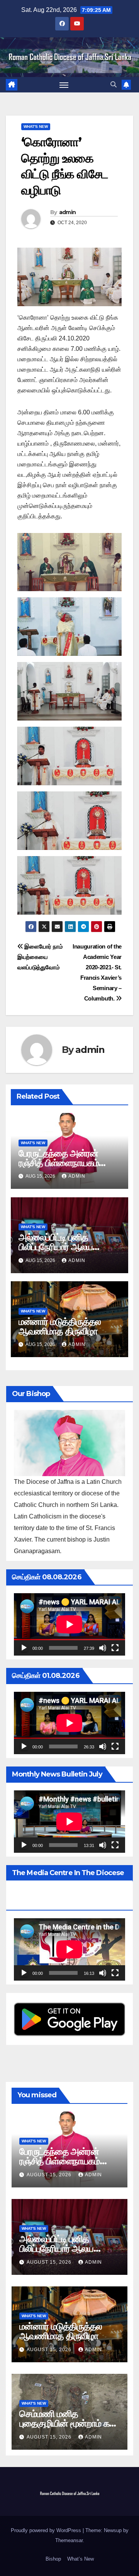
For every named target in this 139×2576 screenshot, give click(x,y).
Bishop (53, 2559)
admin (68, 212)
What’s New (81, 2559)
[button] (114, 85)
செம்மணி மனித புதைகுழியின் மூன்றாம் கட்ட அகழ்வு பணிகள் (69, 2423)
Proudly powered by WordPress (47, 2530)
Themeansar (69, 2540)
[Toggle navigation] (64, 85)
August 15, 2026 (50, 2175)
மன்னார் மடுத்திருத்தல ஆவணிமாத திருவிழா (60, 1326)
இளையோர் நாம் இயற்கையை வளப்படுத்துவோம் (40, 957)
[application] (69, 1624)
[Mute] (103, 1648)
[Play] (24, 1648)
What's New (36, 127)
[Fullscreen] (115, 1648)
